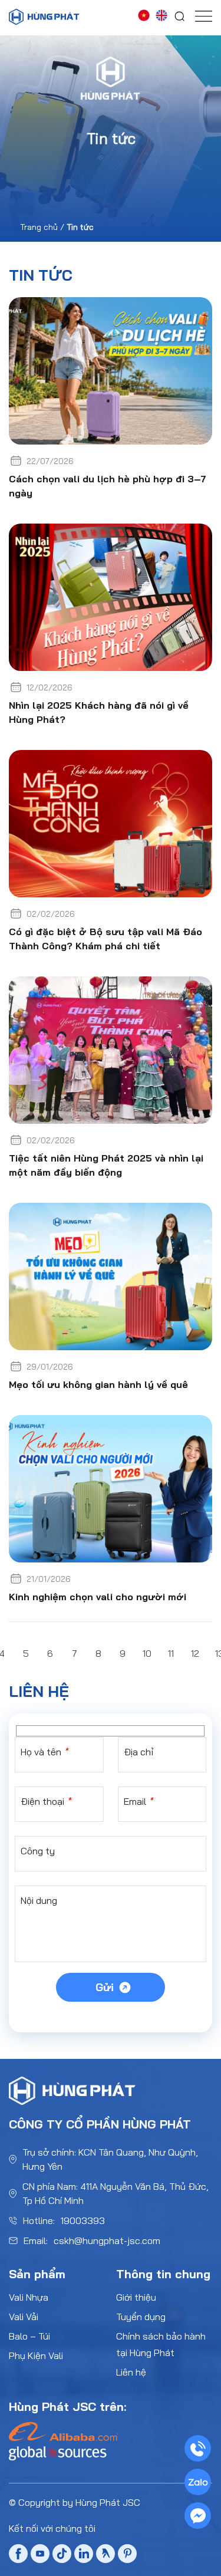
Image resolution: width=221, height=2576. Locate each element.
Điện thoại (46, 1801)
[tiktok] (62, 2556)
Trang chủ (39, 227)
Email (138, 1801)
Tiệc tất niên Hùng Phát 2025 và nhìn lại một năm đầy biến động (106, 1165)
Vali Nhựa (29, 2297)
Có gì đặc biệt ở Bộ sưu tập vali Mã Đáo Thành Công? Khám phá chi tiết (105, 939)
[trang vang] (105, 2555)
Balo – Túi (29, 2336)
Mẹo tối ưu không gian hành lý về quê (98, 1384)
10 (147, 1653)
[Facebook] (18, 2556)
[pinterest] (127, 2555)
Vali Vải (24, 2317)
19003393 (83, 2220)
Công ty (38, 1851)
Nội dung (39, 1900)
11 (171, 1653)
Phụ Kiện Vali (36, 2355)
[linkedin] (84, 2555)
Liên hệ (131, 2372)
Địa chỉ (138, 1752)
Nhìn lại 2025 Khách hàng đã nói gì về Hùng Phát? (99, 712)
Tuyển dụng (141, 2317)
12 (195, 1653)
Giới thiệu (136, 2297)
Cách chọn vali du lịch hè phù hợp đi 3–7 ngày (108, 486)
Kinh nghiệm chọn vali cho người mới (98, 1597)
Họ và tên (44, 1752)
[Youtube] (40, 2556)
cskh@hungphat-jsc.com (107, 2241)
